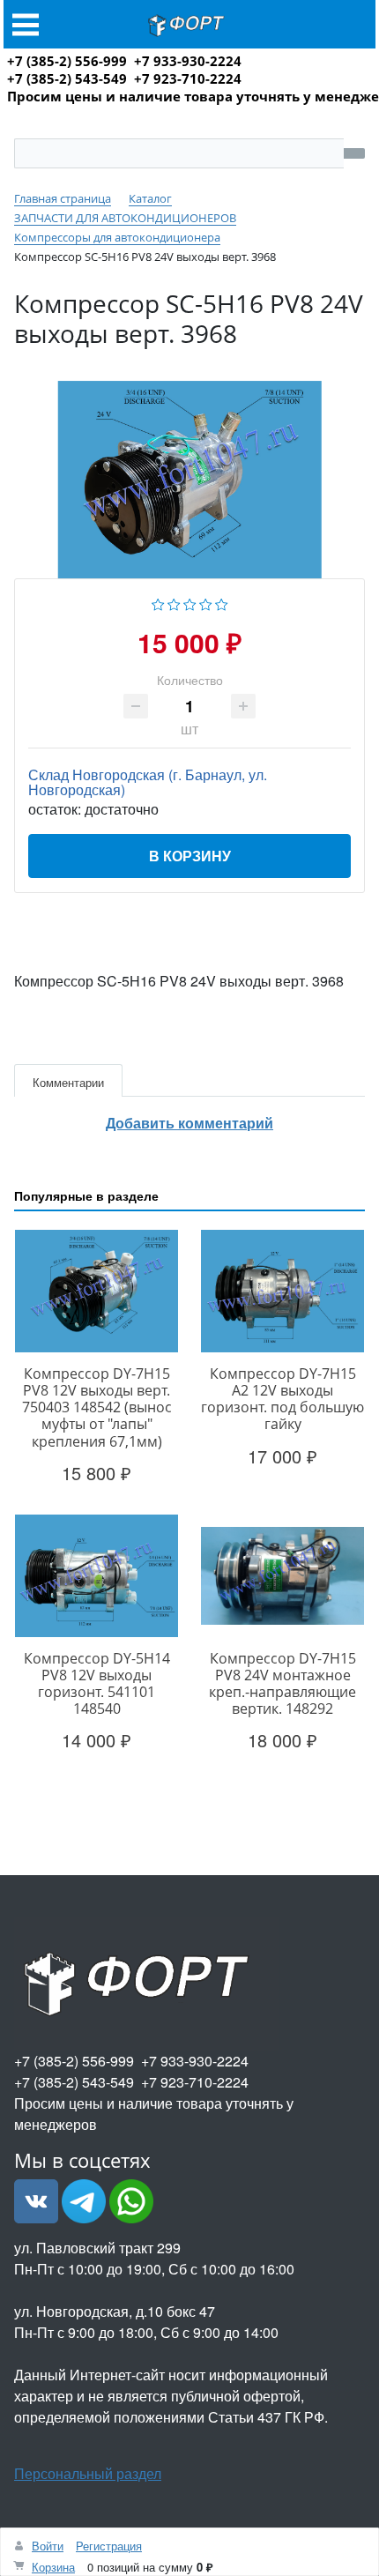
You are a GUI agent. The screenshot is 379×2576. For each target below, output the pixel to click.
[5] (222, 603)
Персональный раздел (88, 2473)
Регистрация (109, 2546)
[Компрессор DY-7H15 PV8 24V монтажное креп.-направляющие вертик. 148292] (282, 1576)
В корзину (190, 856)
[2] (174, 603)
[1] (158, 603)
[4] (206, 603)
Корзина (53, 2567)
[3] (190, 603)
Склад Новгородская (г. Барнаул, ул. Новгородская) (148, 782)
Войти (48, 2546)
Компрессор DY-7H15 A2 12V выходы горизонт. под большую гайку (282, 1399)
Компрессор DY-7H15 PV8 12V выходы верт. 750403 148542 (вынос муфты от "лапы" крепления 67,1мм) (97, 1407)
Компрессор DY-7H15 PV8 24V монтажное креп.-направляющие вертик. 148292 (282, 1684)
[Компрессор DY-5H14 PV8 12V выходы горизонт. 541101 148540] (97, 1576)
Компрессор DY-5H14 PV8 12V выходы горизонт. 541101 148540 (97, 1684)
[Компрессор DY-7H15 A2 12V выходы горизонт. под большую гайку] (282, 1291)
